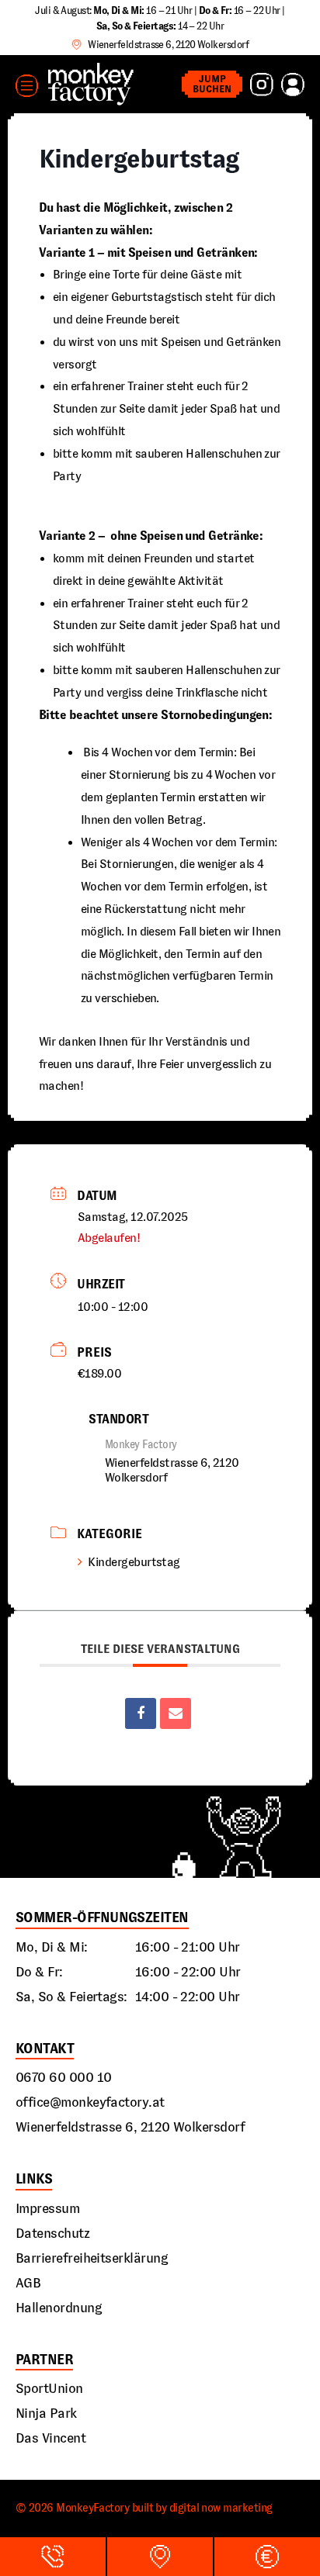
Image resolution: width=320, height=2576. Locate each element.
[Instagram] (262, 85)
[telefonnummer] (53, 2557)
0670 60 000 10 (63, 2077)
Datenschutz (52, 2233)
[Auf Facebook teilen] (141, 1713)
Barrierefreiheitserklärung (92, 2258)
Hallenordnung (59, 2308)
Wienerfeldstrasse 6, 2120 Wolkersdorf (130, 2127)
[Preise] (267, 2557)
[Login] (293, 85)
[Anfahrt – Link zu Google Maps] (160, 2557)
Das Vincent (50, 2438)
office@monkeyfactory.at (90, 2102)
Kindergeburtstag (134, 1562)
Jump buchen (212, 84)
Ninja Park (46, 2413)
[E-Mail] (176, 1713)
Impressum (47, 2208)
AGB (28, 2283)
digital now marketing (221, 2508)
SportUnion (49, 2388)
